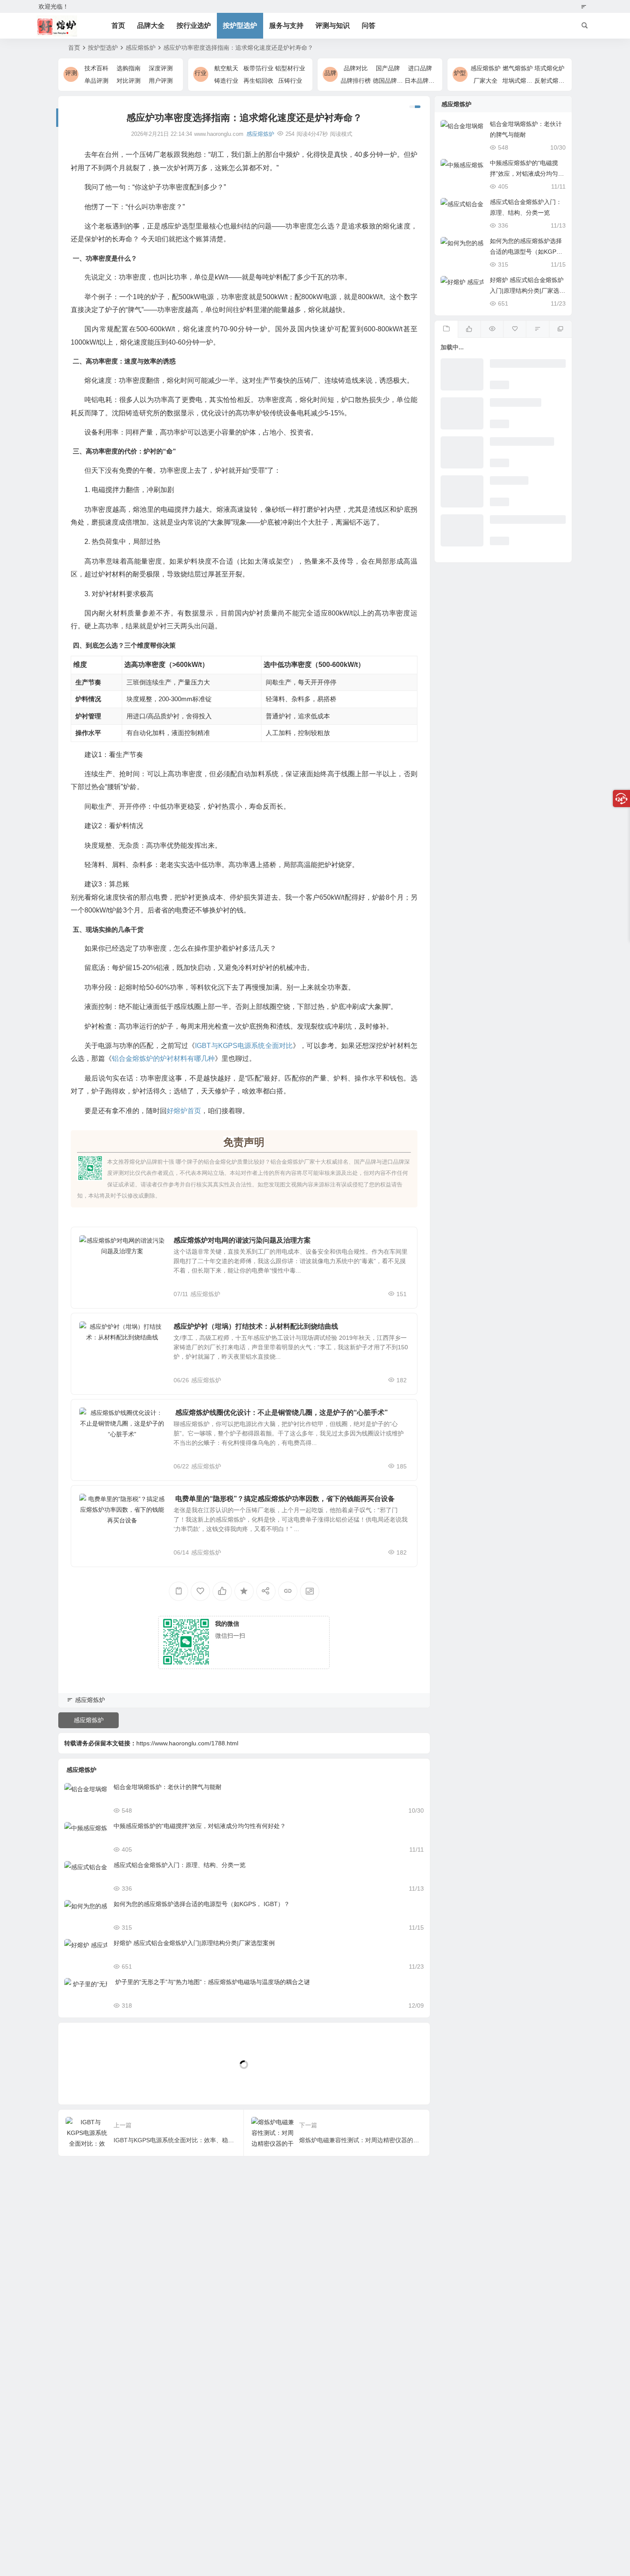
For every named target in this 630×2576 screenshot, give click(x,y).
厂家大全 (486, 81)
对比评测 (129, 81)
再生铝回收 (258, 81)
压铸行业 (290, 81)
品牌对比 (356, 68)
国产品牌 (388, 68)
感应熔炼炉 (141, 48)
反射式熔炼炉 (552, 81)
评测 (71, 73)
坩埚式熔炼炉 (520, 81)
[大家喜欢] (469, 329)
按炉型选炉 (240, 26)
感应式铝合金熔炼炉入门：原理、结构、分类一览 (180, 1865)
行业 (201, 73)
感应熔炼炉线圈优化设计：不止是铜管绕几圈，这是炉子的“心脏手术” (281, 1413)
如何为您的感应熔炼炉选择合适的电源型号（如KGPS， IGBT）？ (202, 1904)
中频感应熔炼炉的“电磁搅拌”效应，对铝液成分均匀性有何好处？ (200, 1826)
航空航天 (226, 68)
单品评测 (96, 81)
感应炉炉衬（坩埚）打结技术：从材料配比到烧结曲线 (256, 1326)
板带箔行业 (258, 68)
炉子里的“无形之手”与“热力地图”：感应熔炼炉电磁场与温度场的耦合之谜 (212, 1982)
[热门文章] (492, 329)
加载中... (83, 2084)
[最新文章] (446, 329)
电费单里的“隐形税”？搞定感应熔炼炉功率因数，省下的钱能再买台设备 (284, 1499)
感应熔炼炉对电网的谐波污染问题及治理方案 (242, 1240)
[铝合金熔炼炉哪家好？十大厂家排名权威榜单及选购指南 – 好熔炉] (57, 26)
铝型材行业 (290, 68)
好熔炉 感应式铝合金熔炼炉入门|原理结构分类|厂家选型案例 (194, 1943)
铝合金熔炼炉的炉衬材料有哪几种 (163, 1058)
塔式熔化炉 (549, 68)
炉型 (460, 73)
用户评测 (161, 81)
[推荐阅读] (560, 329)
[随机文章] (537, 329)
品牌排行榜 (356, 81)
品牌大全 (151, 26)
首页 (118, 26)
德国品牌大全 (391, 81)
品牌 (330, 73)
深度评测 (161, 68)
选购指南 (129, 68)
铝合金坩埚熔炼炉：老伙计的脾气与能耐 (168, 1787)
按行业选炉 (194, 26)
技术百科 (96, 68)
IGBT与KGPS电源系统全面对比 (244, 1046)
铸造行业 (226, 81)
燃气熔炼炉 (518, 68)
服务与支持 (286, 26)
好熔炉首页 (184, 1111)
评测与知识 (333, 26)
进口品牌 (420, 68)
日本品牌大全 (423, 81)
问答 (369, 26)
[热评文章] (514, 329)
